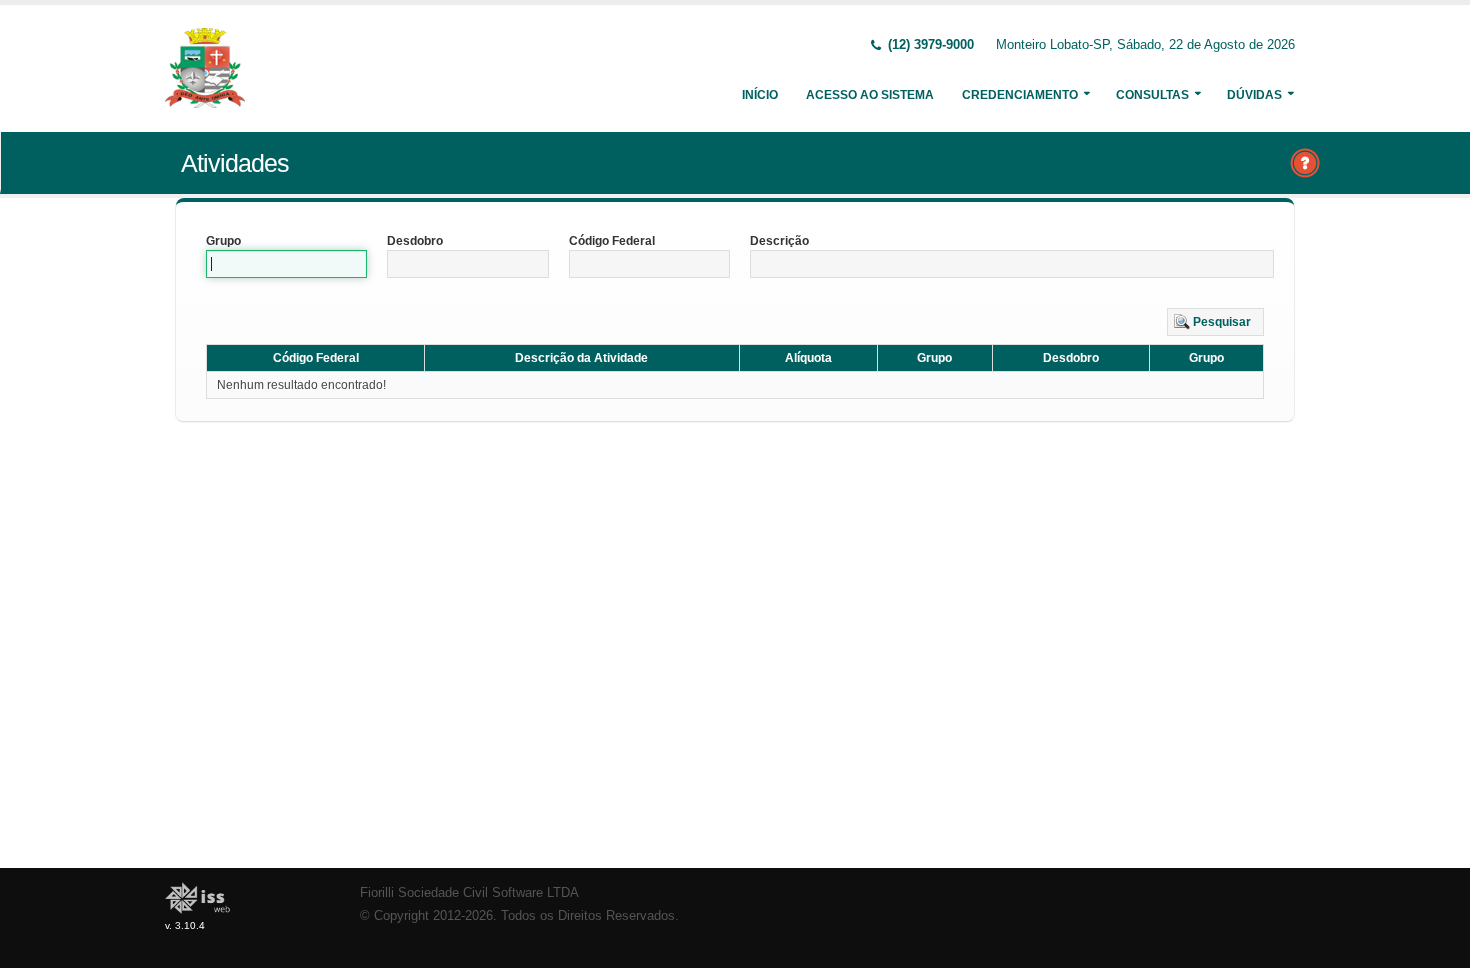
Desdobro (415, 241)
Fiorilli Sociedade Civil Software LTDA (469, 893)
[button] (1215, 322)
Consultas (1152, 95)
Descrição (779, 241)
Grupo (223, 241)
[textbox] (286, 264)
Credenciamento (1020, 95)
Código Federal (612, 241)
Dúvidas (1254, 95)
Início (760, 95)
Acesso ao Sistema (870, 95)
